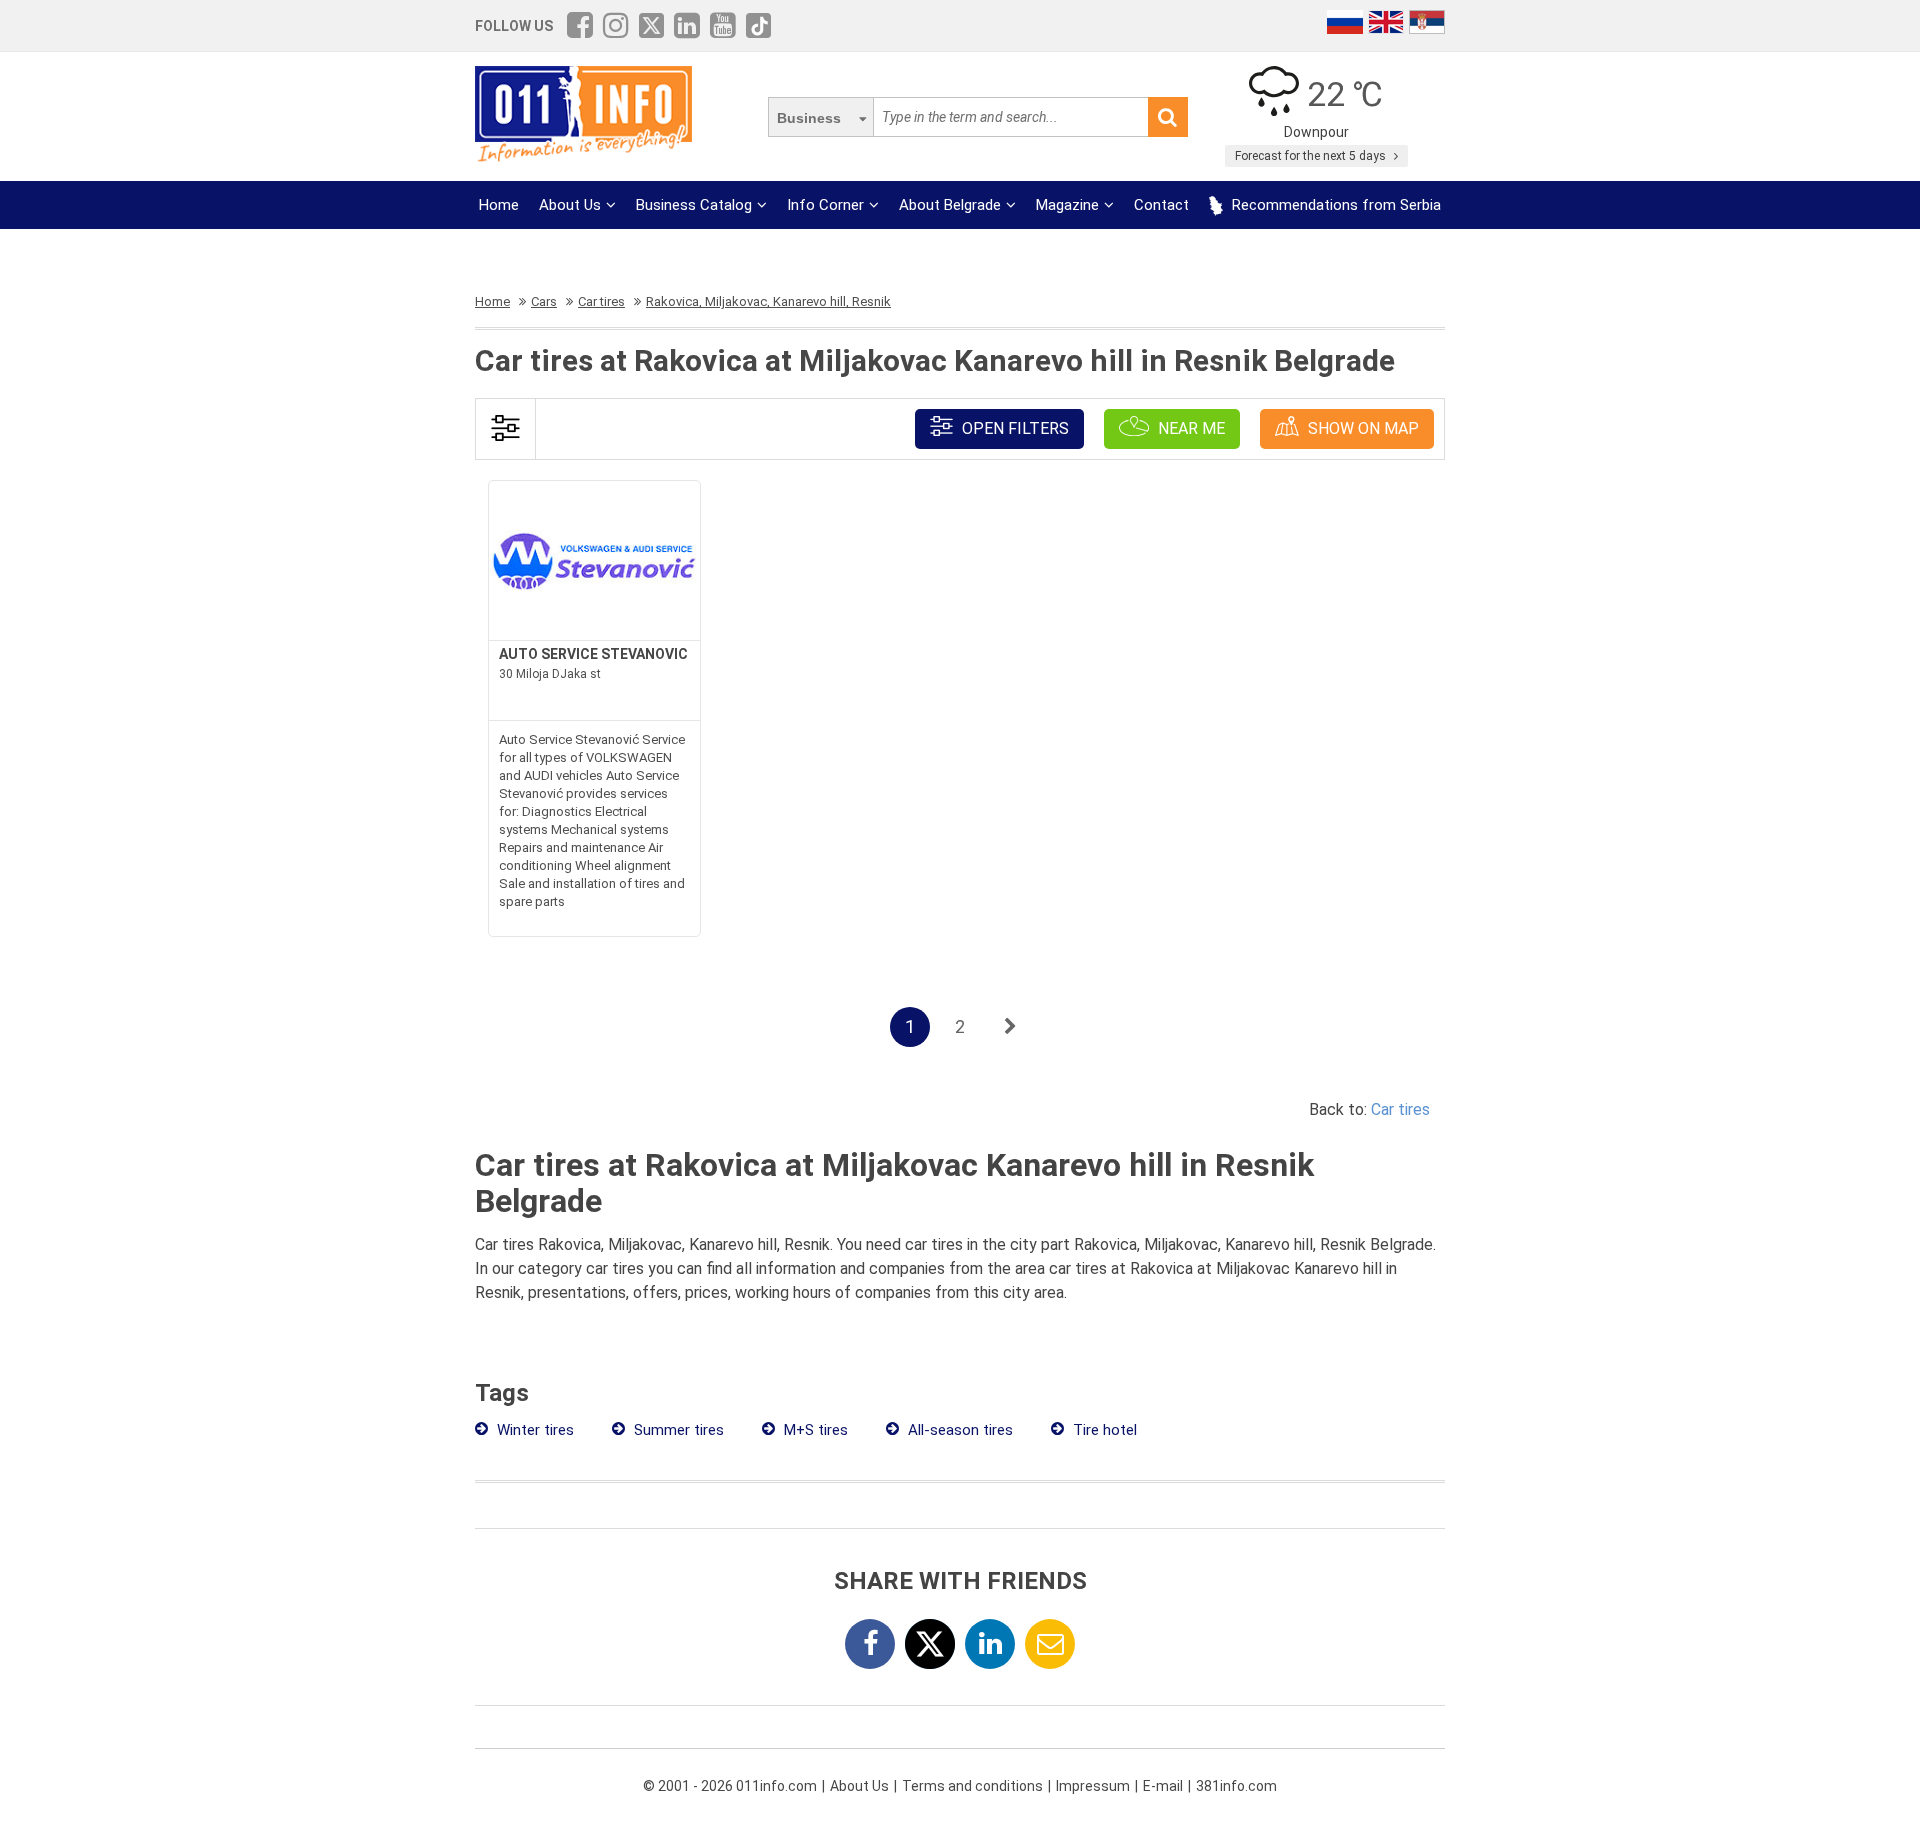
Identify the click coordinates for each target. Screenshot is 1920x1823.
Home (499, 205)
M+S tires (814, 1430)
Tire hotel (1103, 1430)
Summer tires (677, 1430)
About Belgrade (950, 205)
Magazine (1067, 205)
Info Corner (825, 205)
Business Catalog (694, 205)
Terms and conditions (972, 1786)
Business (809, 118)
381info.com (1236, 1786)
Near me (1189, 428)
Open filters (1013, 428)
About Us (570, 205)
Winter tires (533, 1430)
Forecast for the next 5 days (1312, 156)
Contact (1161, 205)
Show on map (1361, 428)
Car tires (1400, 1109)
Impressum (1093, 1786)
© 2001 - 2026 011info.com (730, 1786)
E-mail (1163, 1786)
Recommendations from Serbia (1334, 205)
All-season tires (958, 1430)
